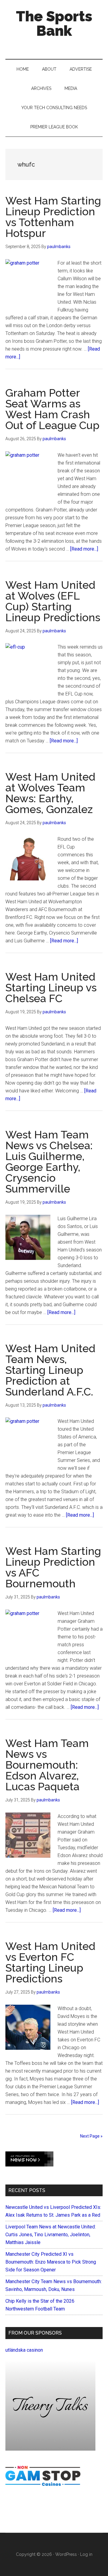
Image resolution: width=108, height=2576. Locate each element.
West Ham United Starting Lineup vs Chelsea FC (51, 987)
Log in (86, 2554)
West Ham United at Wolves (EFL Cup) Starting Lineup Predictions (53, 601)
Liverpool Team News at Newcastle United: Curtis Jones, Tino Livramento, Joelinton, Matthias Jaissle (51, 2235)
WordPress (66, 2554)
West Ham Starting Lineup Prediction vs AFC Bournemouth (53, 1567)
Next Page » (91, 2136)
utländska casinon (24, 2350)
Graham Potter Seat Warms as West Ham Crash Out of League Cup (52, 409)
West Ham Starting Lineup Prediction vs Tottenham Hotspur (53, 217)
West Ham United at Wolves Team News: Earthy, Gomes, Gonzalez (50, 793)
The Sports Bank (54, 23)
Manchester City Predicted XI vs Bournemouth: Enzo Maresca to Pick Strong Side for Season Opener (51, 2262)
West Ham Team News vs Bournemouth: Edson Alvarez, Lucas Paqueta (47, 1765)
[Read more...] (84, 549)
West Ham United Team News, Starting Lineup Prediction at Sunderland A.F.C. (50, 1370)
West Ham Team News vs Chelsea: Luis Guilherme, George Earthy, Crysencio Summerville (49, 1162)
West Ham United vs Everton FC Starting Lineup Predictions (50, 1962)
